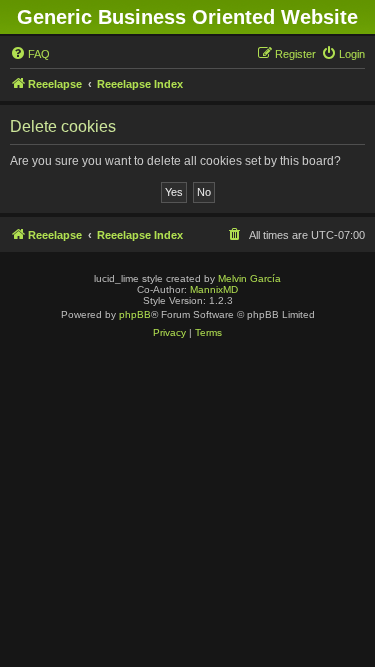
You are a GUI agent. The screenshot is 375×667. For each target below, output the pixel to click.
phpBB (135, 314)
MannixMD (214, 289)
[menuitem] (30, 54)
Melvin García (249, 278)
